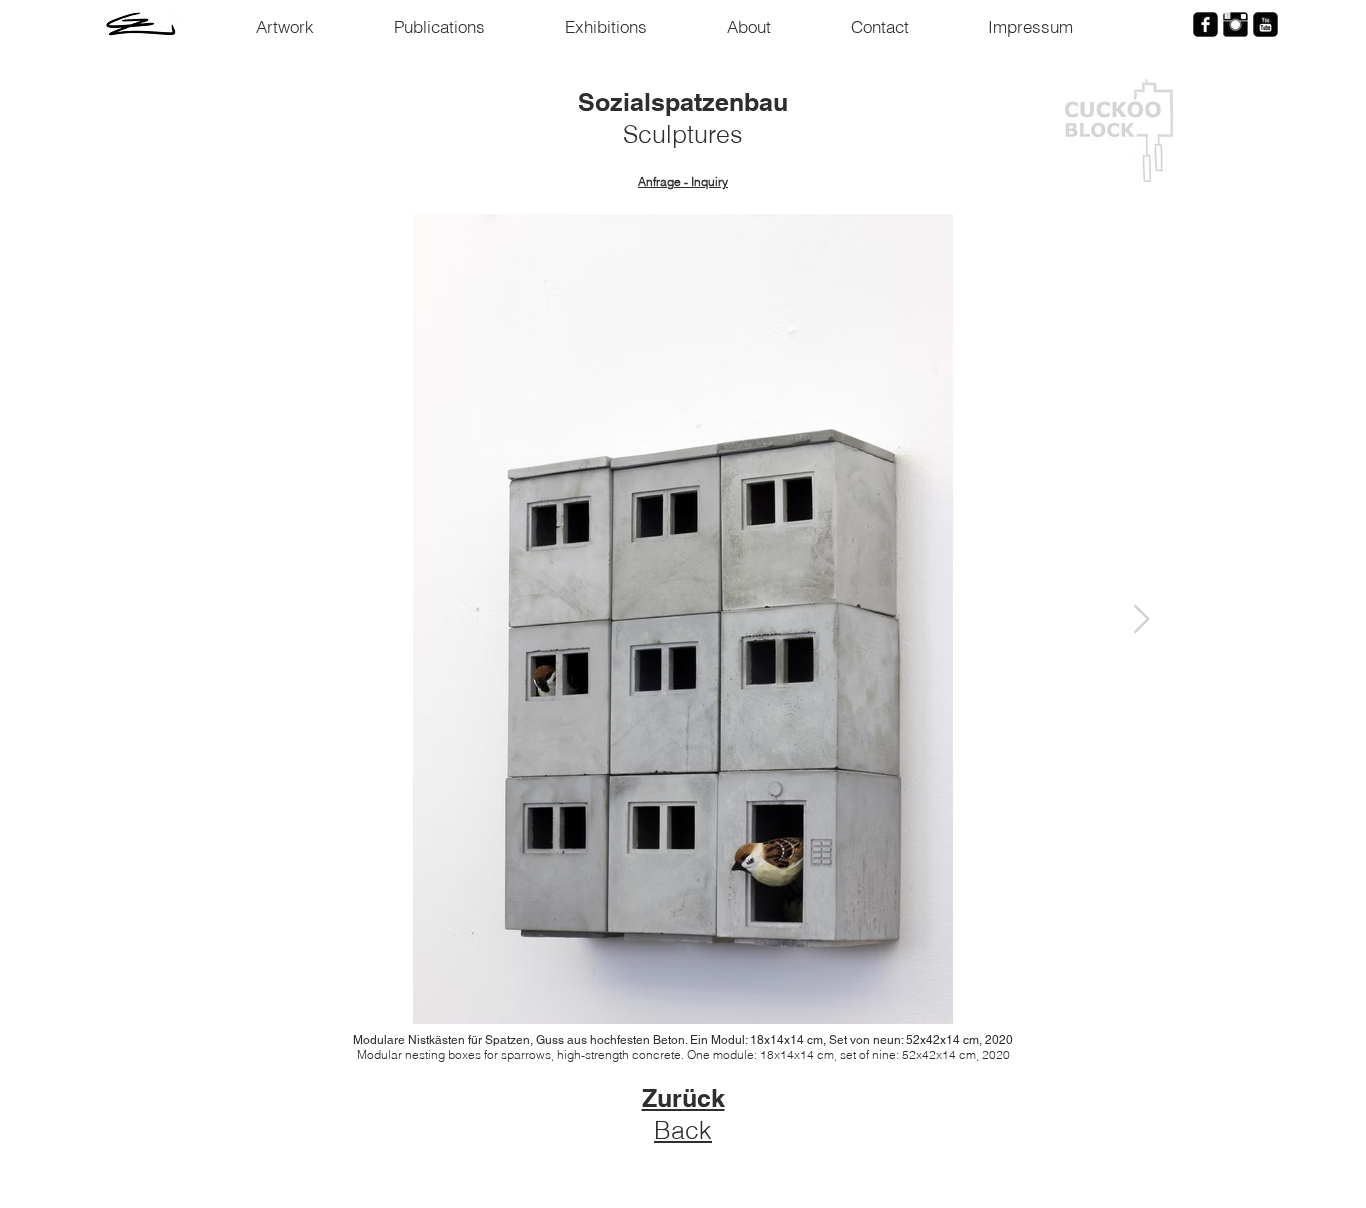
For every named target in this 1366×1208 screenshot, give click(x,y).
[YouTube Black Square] (1265, 24)
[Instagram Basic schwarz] (1235, 24)
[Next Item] (1141, 619)
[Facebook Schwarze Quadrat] (1205, 24)
